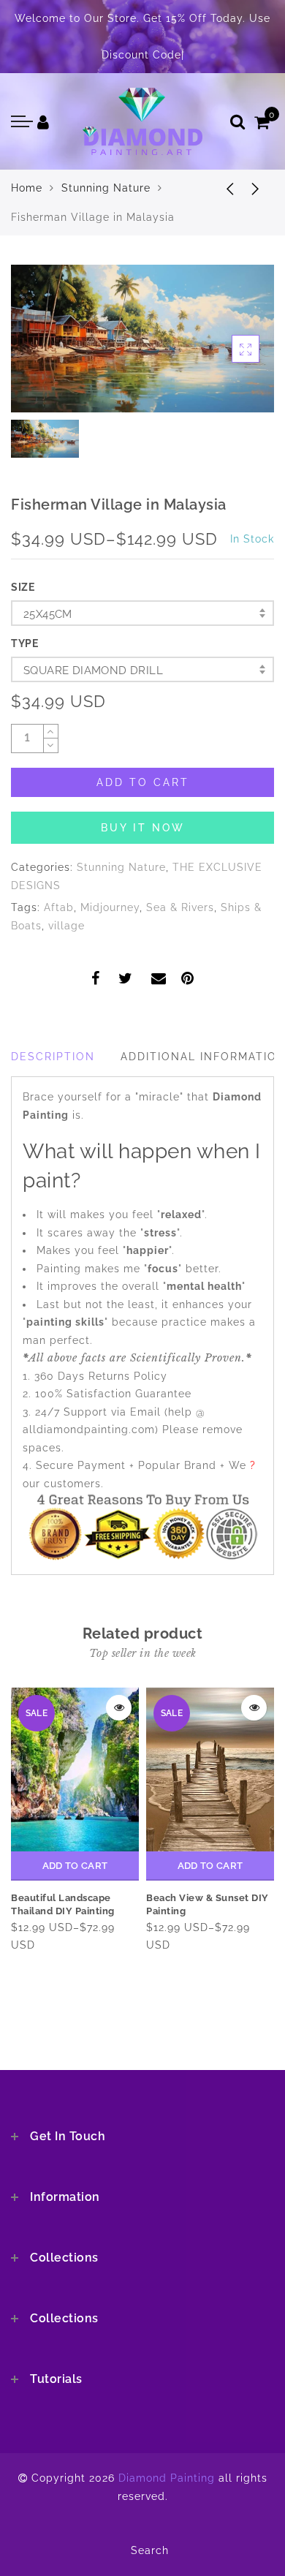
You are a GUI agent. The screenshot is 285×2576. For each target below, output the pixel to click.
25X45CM (48, 614)
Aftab (59, 907)
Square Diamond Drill (93, 671)
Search (150, 2550)
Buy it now (143, 828)
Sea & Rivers (180, 907)
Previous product (219, 188)
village (66, 926)
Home (27, 188)
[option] (142, 339)
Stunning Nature (106, 188)
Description (53, 1057)
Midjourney (110, 907)
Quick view (119, 1708)
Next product (256, 188)
